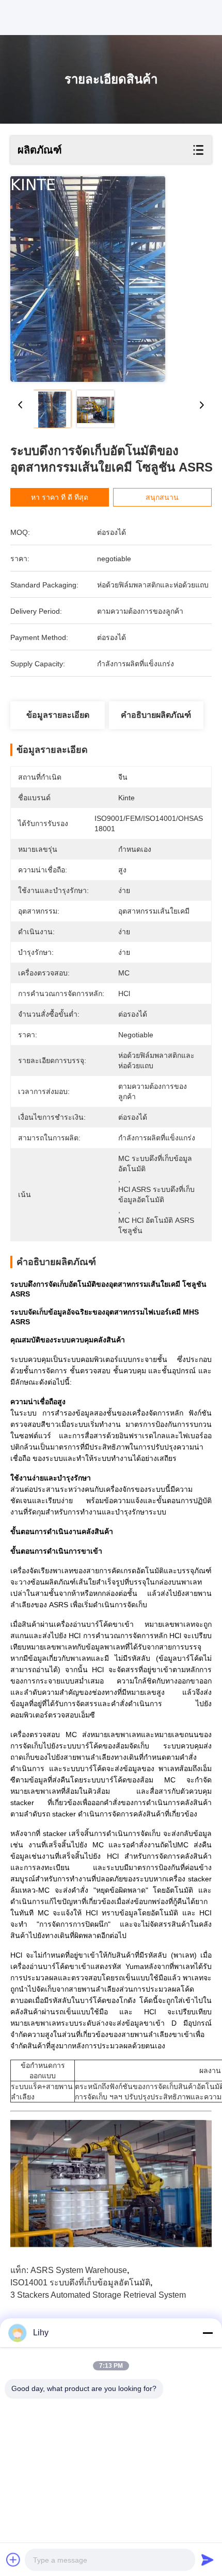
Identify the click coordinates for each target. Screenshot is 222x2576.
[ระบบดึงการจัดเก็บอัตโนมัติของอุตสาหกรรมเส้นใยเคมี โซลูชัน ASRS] (88, 279)
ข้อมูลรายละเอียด (58, 715)
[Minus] (208, 2333)
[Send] (208, 2560)
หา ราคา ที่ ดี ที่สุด (60, 497)
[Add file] (13, 2560)
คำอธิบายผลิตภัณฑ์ (156, 715)
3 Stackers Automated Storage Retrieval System (98, 2295)
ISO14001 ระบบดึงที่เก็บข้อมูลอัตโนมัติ (80, 2283)
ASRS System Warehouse (79, 2270)
